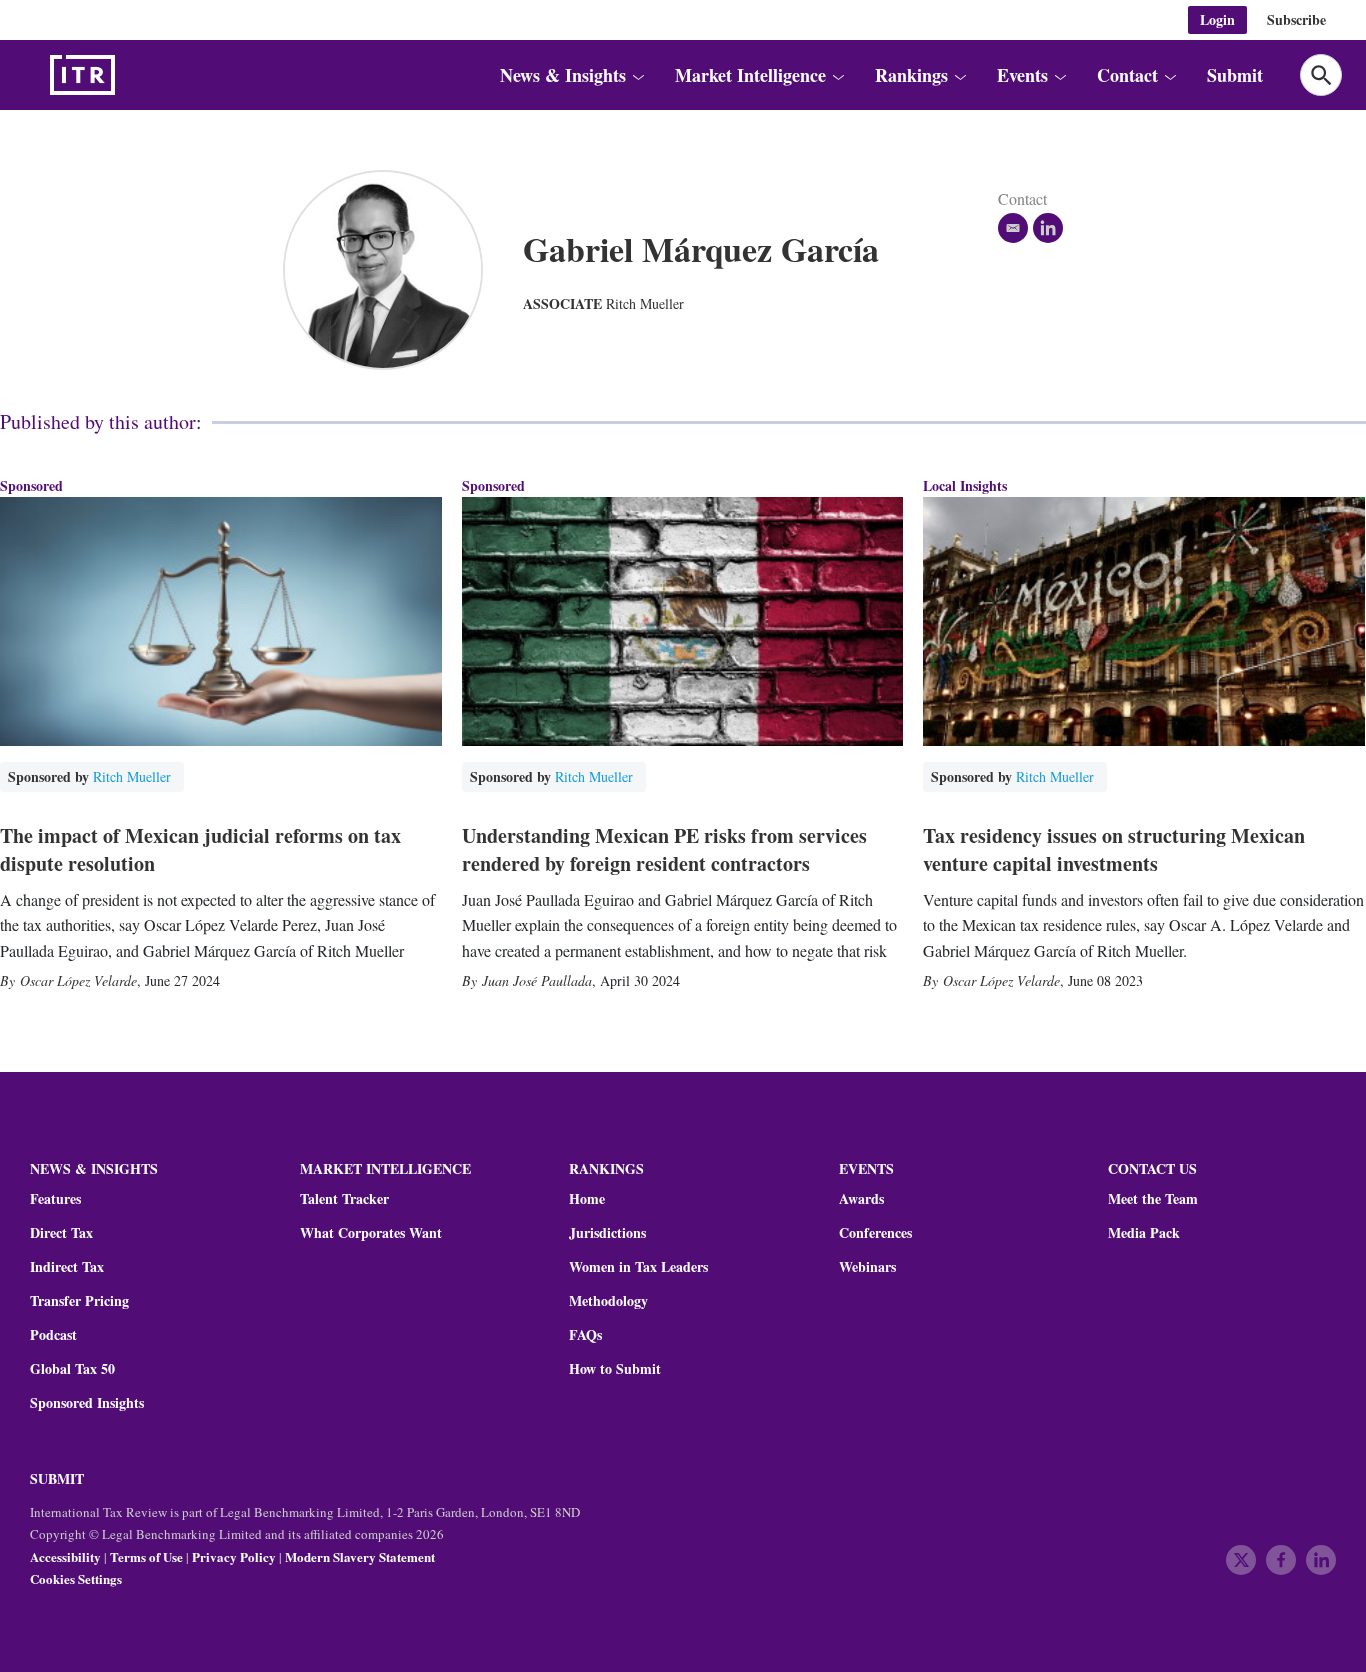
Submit (1235, 75)
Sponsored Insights (87, 1403)
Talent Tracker (344, 1199)
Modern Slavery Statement (360, 1556)
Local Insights (965, 485)
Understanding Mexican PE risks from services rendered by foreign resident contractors (664, 849)
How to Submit (615, 1369)
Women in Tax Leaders (638, 1267)
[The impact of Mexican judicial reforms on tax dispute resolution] (221, 621)
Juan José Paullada (537, 980)
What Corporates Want (371, 1233)
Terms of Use (146, 1556)
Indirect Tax (67, 1267)
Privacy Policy (234, 1556)
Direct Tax (61, 1233)
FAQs (585, 1335)
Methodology (608, 1301)
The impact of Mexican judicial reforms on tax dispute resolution (200, 849)
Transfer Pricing (79, 1301)
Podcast (53, 1335)
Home (587, 1199)
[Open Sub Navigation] (637, 75)
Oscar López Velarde (78, 980)
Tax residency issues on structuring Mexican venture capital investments (1114, 849)
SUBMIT (57, 1478)
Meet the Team (1153, 1199)
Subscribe (1296, 19)
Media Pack (1144, 1233)
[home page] (130, 75)
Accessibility (65, 1556)
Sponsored (31, 485)
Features (55, 1199)
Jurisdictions (607, 1233)
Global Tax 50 (72, 1369)
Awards (861, 1199)
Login (1217, 19)
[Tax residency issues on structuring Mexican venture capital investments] (1144, 621)
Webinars (867, 1267)
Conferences (875, 1233)
